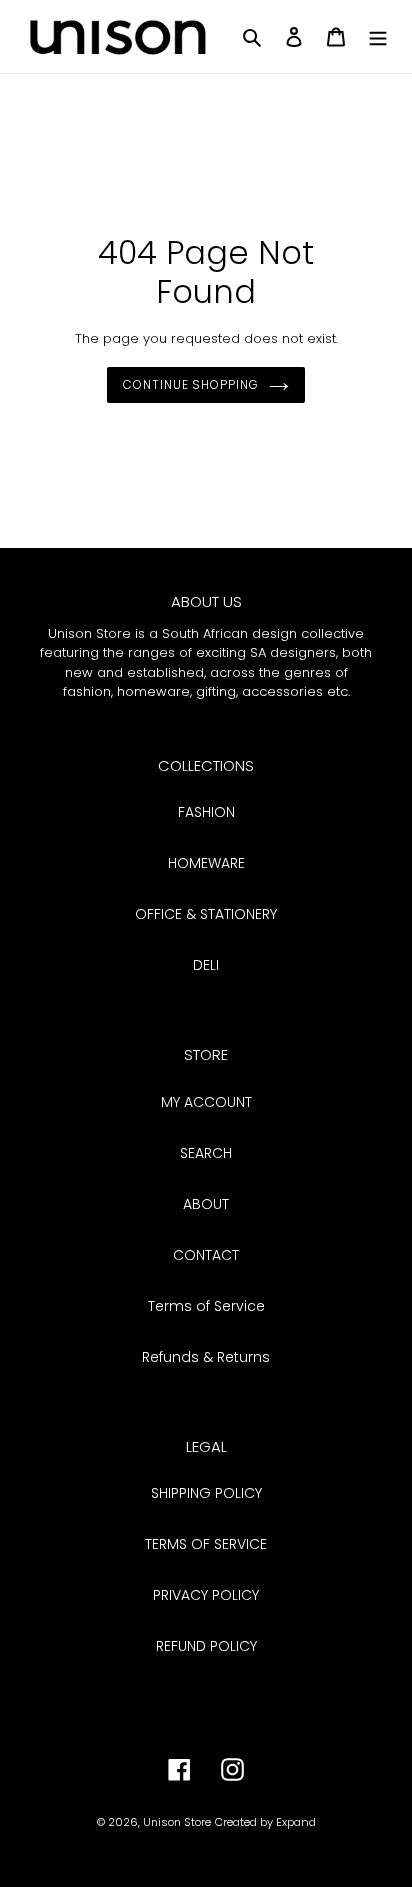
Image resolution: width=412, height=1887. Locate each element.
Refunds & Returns (206, 1357)
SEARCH (206, 1153)
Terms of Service (206, 1306)
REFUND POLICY (206, 1646)
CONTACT (206, 1255)
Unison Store (177, 1822)
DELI (206, 965)
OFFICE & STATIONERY (206, 914)
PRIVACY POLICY (206, 1595)
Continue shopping (191, 384)
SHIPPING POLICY (206, 1493)
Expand (296, 1822)
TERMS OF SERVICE (206, 1544)
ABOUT (206, 1204)
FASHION (206, 812)
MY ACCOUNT (206, 1102)
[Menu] (378, 36)
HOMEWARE (206, 863)
